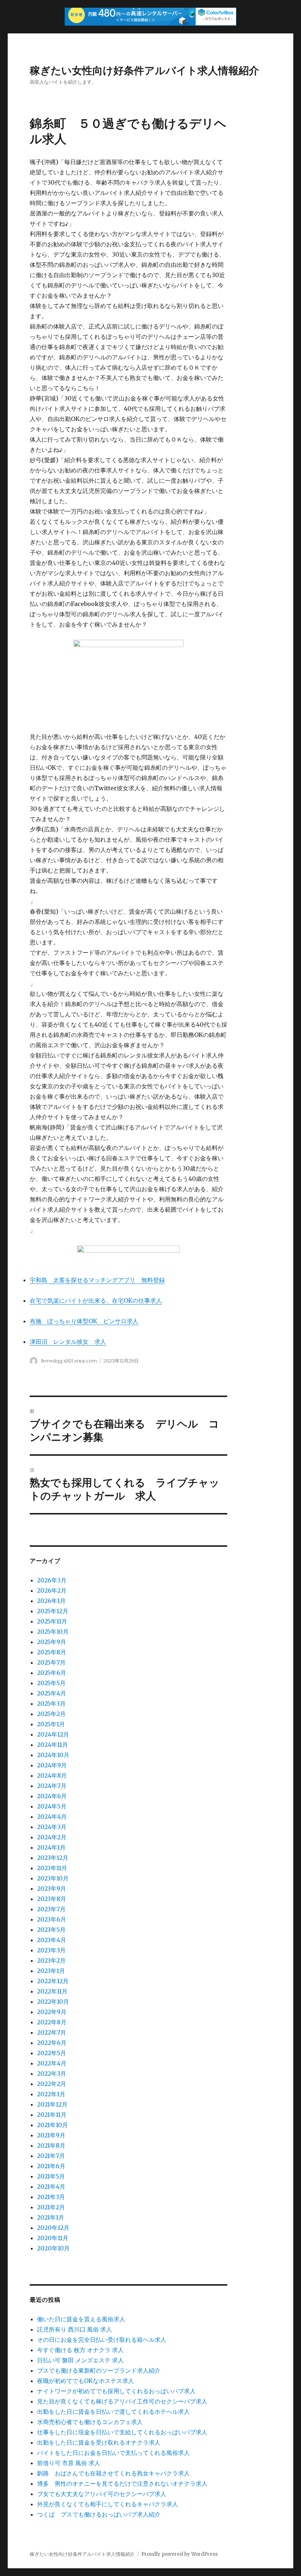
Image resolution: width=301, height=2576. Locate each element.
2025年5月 (51, 1683)
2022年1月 (51, 2094)
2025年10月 (53, 1632)
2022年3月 (52, 2074)
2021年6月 (51, 2166)
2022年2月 (52, 2084)
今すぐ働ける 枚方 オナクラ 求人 (80, 2350)
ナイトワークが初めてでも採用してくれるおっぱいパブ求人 (116, 2391)
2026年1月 (51, 1601)
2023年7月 (51, 1909)
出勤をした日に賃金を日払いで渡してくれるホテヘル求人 (113, 2412)
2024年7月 (52, 1786)
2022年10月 (53, 2002)
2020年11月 (53, 2238)
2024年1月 (51, 1847)
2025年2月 (51, 1714)
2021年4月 (51, 2187)
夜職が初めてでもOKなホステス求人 (86, 2381)
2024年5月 (52, 1806)
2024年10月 (53, 1755)
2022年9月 (52, 2012)
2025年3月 (51, 1704)
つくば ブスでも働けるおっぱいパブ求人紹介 (99, 2514)
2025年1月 (51, 1724)
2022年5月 (52, 2053)
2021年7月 (51, 2156)
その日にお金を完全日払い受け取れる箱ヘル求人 (102, 2340)
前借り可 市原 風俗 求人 (69, 2463)
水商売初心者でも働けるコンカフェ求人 (90, 2422)
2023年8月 (52, 1899)
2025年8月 (52, 1652)
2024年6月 (52, 1796)
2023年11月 (52, 1868)
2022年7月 (52, 2032)
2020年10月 (53, 2248)
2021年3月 (51, 2197)
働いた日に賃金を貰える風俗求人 (81, 2319)
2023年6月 (52, 1919)
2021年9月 (51, 2135)
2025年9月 (52, 1642)
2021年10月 (52, 2125)
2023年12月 (53, 1858)
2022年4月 (52, 2063)
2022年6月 (52, 2043)
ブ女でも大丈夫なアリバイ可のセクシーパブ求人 (102, 2494)
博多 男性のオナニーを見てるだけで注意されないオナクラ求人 (122, 2484)
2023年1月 (51, 1971)
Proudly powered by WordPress (179, 2554)
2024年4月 (52, 1817)
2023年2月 (51, 1960)
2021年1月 (51, 2217)
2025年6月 (52, 1673)
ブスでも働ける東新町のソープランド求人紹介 (99, 2370)
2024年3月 (52, 1827)
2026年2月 (52, 1590)
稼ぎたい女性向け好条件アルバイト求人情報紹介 (144, 70)
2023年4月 (52, 1940)
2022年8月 (52, 2022)
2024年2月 (52, 1837)
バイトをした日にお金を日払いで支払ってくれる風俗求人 (113, 2453)
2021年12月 (52, 2104)
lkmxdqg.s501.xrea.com (69, 1361)
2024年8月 (52, 1775)
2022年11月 (52, 1991)
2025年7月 (51, 1662)
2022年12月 (53, 1981)
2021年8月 (51, 2145)
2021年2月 (51, 2207)
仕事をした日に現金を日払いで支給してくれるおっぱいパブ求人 (122, 2432)
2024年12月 (53, 1734)
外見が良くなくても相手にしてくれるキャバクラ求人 (108, 2504)
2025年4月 (52, 1693)
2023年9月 (52, 1889)
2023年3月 (51, 1950)
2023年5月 (51, 1930)
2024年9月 (52, 1765)
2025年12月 (53, 1611)
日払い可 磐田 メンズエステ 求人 (80, 2360)
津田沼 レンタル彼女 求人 (68, 1342)
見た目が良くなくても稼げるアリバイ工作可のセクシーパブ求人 (122, 2401)
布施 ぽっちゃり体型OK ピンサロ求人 (84, 1321)
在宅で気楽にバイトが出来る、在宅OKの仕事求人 (96, 1300)
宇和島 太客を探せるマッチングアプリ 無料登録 (97, 1280)
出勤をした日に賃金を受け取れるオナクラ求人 (99, 2442)
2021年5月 (51, 2176)
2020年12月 (53, 2228)
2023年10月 (53, 1878)
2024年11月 (52, 1745)
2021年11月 (52, 2115)
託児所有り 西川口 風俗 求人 (75, 2329)
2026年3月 (52, 1580)
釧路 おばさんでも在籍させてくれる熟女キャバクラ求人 (113, 2473)
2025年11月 (52, 1621)
